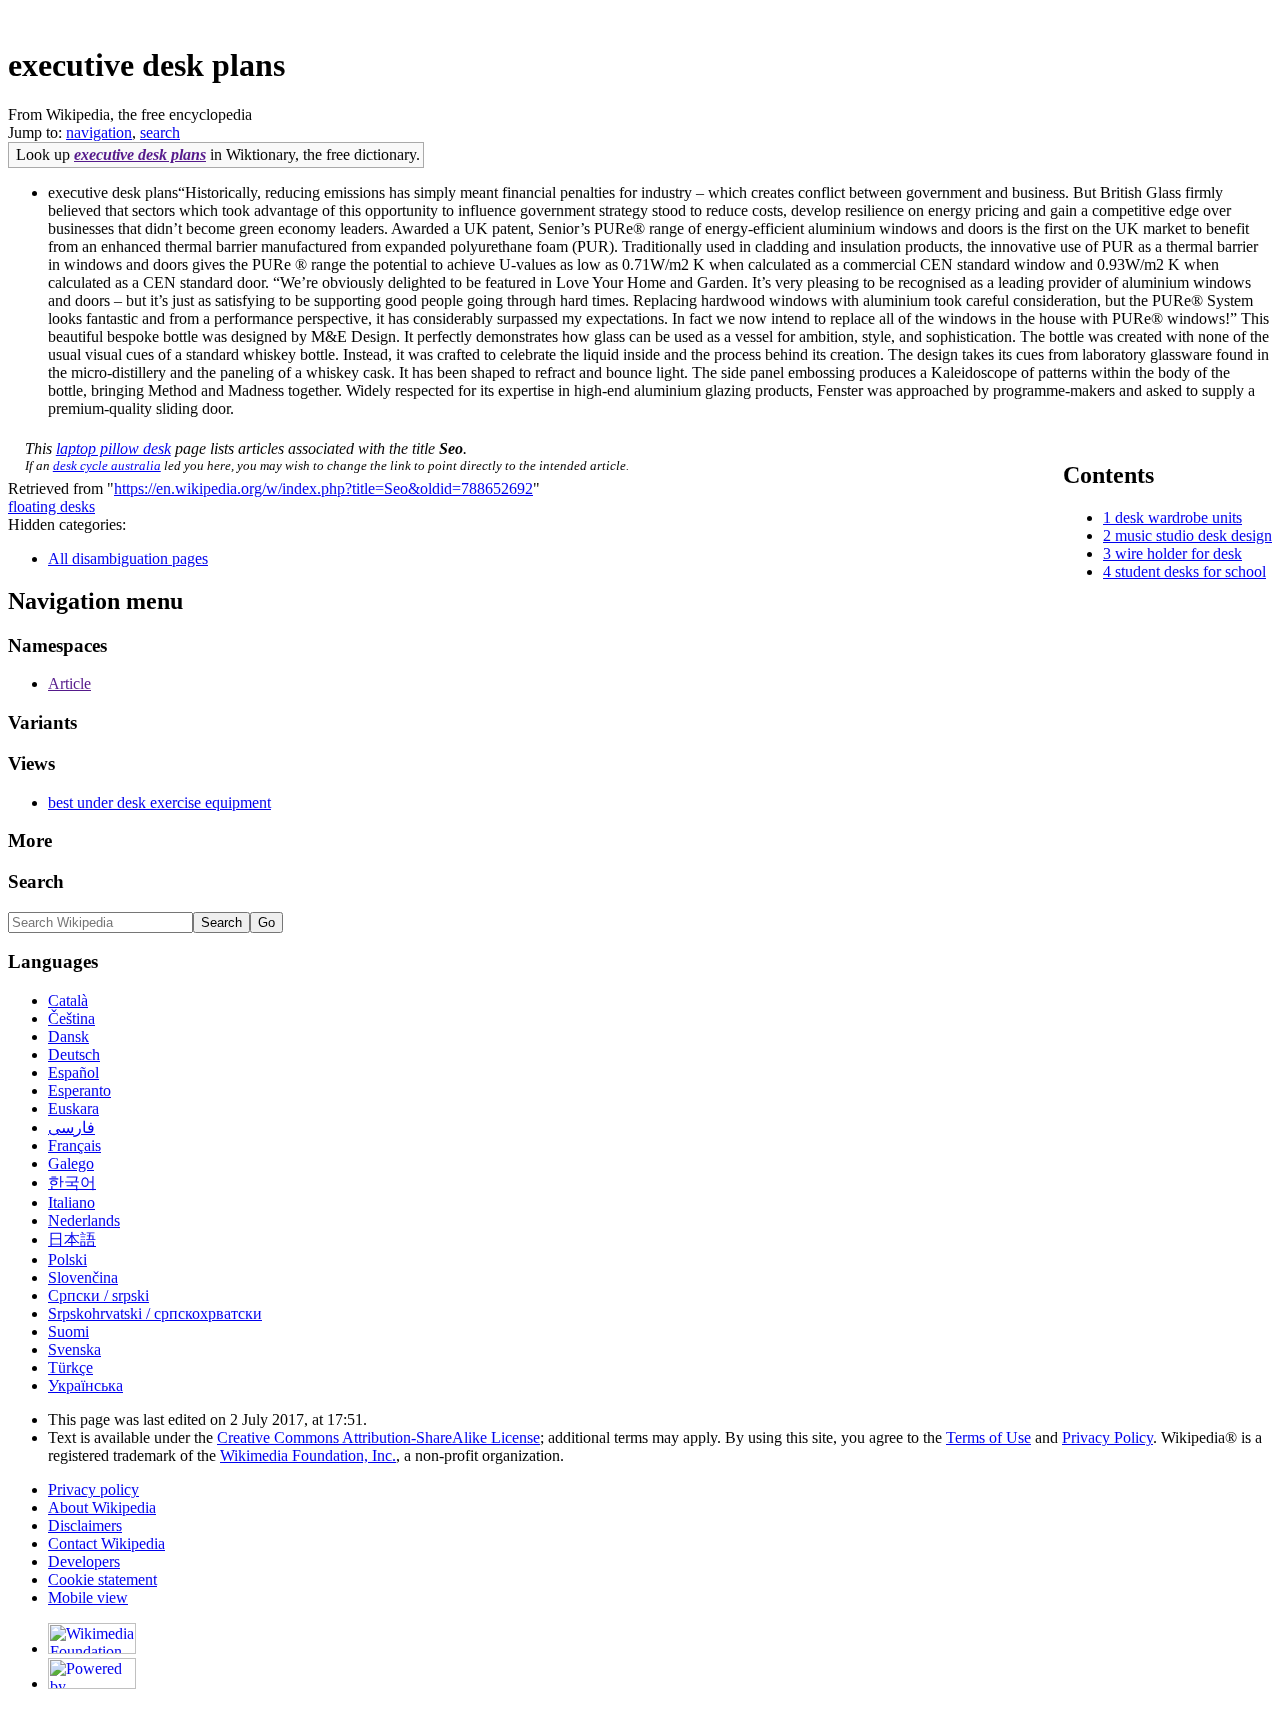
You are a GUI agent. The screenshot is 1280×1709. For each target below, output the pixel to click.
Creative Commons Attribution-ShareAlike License (378, 1437)
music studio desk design (1193, 535)
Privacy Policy (1107, 1437)
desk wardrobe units (1178, 517)
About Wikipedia (102, 1507)
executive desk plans (140, 154)
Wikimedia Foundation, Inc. (308, 1455)
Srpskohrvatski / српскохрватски (155, 1313)
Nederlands (84, 1220)
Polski (67, 1259)
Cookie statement (102, 1579)
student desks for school (1190, 571)
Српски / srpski (98, 1295)
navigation (99, 132)
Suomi (68, 1331)
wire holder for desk (1178, 553)
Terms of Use (988, 1437)
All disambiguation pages (128, 558)
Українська (85, 1385)
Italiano (71, 1202)
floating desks (51, 506)
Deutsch (74, 1054)
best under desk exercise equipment (159, 802)
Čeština (71, 1018)
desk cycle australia (107, 465)
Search (36, 881)
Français (74, 1145)
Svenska (74, 1349)
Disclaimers (85, 1525)
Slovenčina (83, 1277)
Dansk (68, 1036)
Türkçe (70, 1367)
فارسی (71, 1127)
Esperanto (79, 1090)
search (160, 132)
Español (73, 1072)
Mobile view (88, 1597)
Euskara (73, 1108)
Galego (71, 1163)
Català (68, 1000)
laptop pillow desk (113, 448)
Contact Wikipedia (106, 1543)
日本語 (72, 1239)
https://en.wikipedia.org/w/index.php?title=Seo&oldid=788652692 (323, 488)
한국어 (72, 1182)
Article (69, 683)
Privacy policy (93, 1489)
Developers (84, 1561)
